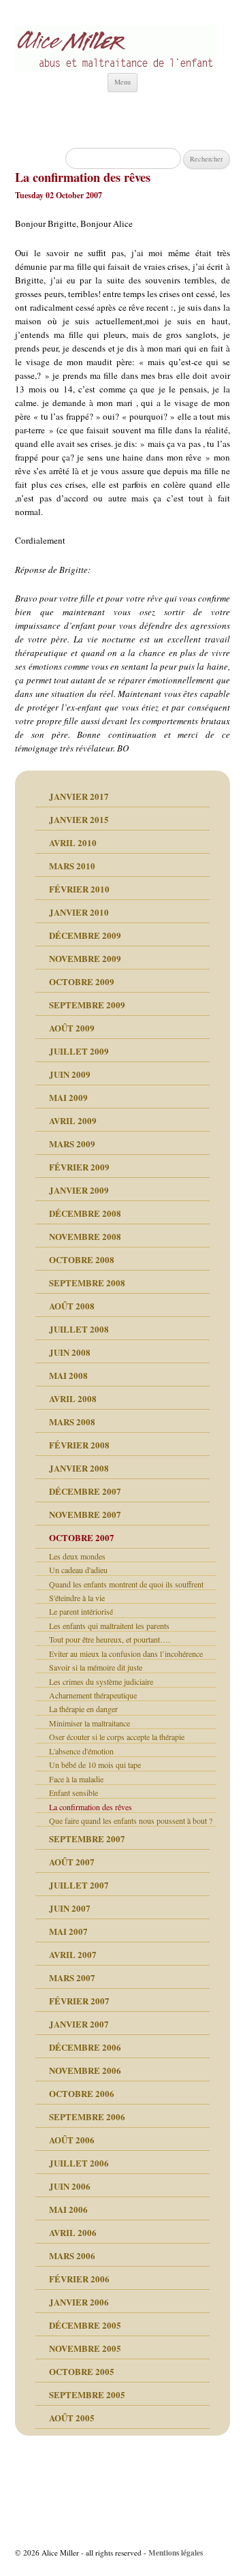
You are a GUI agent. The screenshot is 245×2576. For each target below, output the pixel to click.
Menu (122, 82)
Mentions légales (176, 2552)
